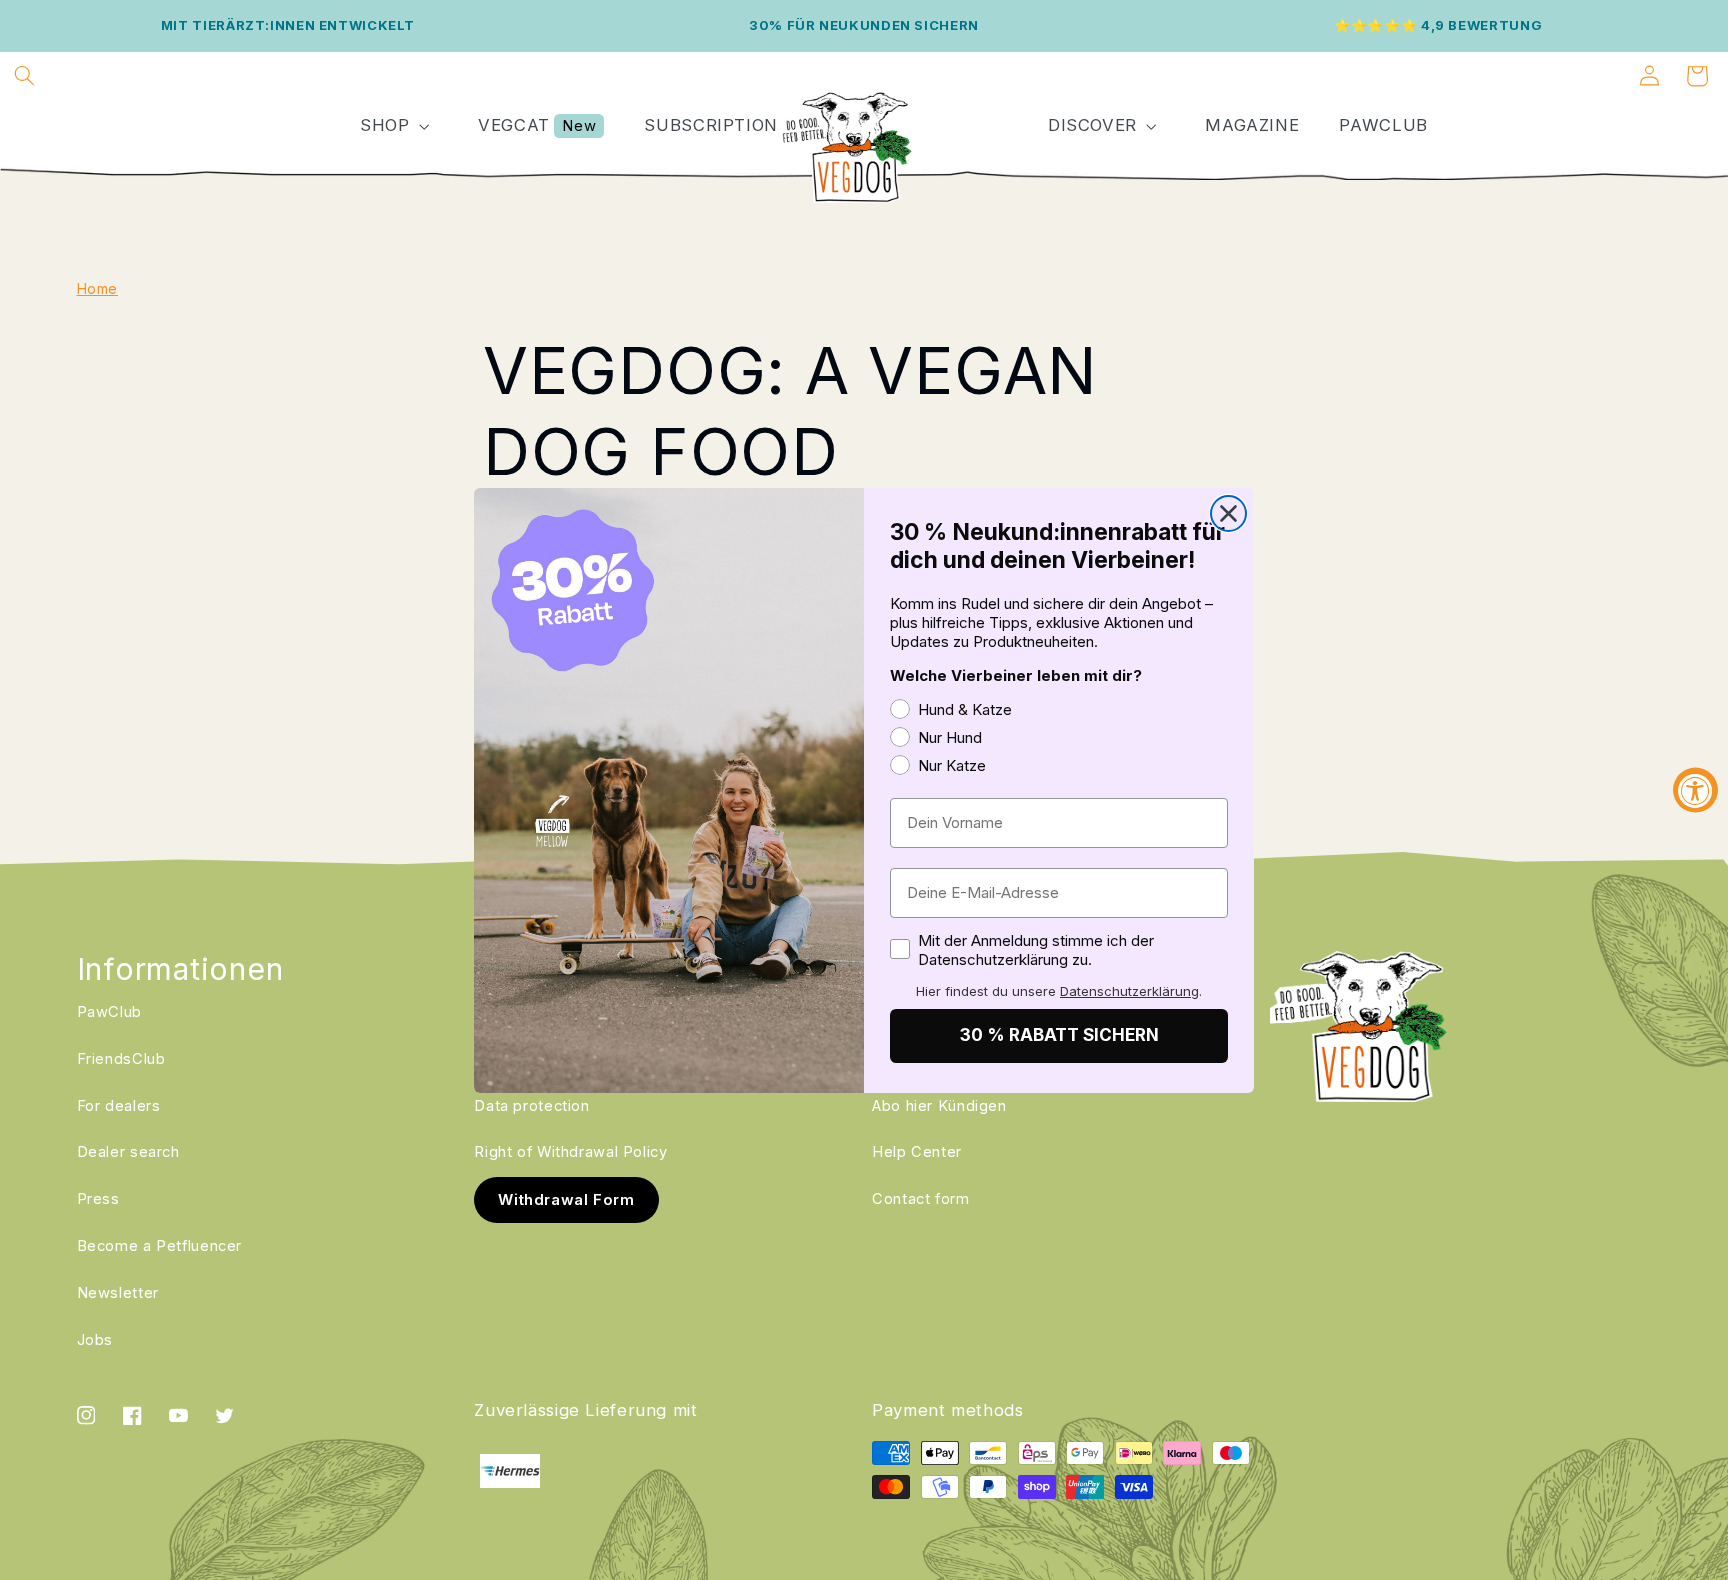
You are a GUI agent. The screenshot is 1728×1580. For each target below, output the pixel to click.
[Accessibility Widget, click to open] (1695, 790)
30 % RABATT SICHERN (1059, 1035)
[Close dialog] (1228, 513)
